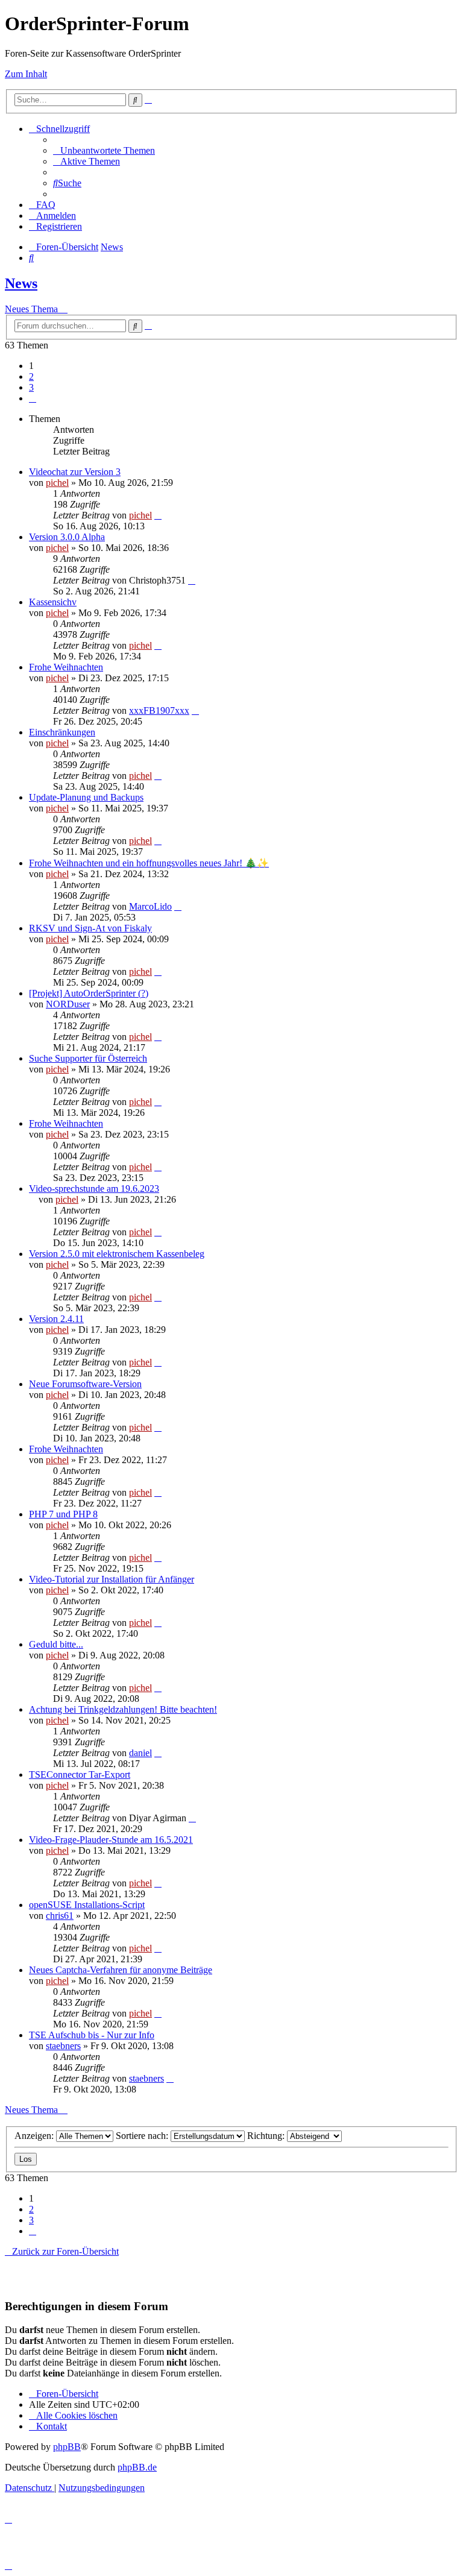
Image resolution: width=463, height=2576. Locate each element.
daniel (140, 1753)
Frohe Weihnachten (66, 667)
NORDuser (68, 1004)
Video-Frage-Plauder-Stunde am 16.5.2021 (111, 1840)
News (21, 283)
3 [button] (31, 387)
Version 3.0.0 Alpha (67, 537)
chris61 (60, 1916)
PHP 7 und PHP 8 (63, 1514)
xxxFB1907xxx (159, 710)
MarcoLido (150, 906)
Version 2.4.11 (56, 1319)
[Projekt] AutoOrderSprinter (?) (89, 993)
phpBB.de (137, 2467)
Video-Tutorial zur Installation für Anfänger (112, 1579)
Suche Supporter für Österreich (88, 1058)
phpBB (67, 2447)
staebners (63, 2046)
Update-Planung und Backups (86, 797)
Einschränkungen (62, 732)
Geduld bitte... (56, 1644)
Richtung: (267, 2136)
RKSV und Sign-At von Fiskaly (90, 928)
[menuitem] (104, 150)
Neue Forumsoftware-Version (85, 1384)
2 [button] (31, 376)
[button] (33, 398)
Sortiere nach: (143, 2136)
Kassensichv (53, 602)
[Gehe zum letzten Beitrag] (158, 515)
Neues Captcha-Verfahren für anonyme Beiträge (121, 1970)
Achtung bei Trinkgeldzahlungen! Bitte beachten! (123, 1709)
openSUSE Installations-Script (87, 1905)
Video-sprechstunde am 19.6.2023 (94, 1189)
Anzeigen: (35, 2136)
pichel (57, 483)
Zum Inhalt (26, 74)
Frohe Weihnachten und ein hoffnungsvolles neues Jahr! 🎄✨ (149, 863)
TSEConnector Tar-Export (80, 1775)
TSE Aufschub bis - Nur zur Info (92, 2035)
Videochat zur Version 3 (75, 472)
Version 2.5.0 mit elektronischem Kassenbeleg (117, 1254)
